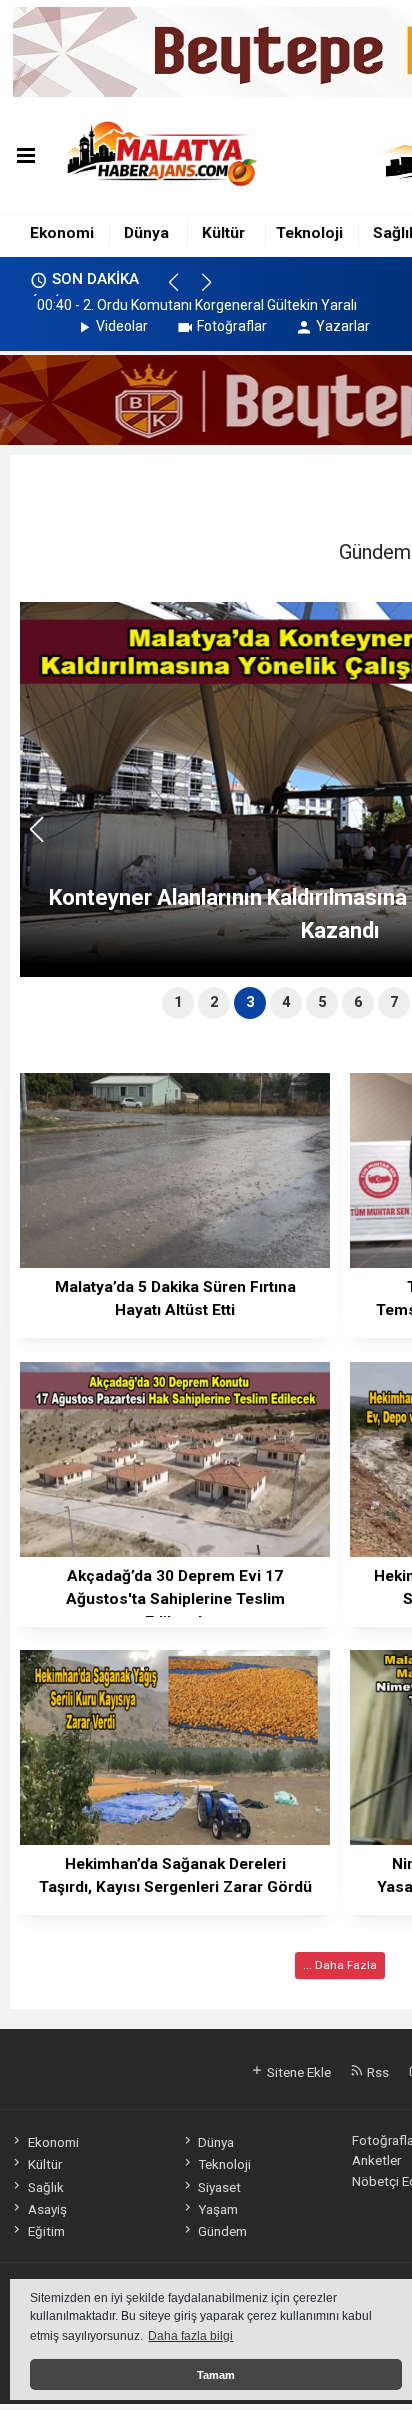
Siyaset (219, 2187)
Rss (376, 2072)
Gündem (222, 2231)
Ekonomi (62, 233)
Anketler (376, 2160)
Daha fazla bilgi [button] (190, 2336)
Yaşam (218, 2209)
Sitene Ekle (297, 2072)
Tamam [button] (216, 2375)
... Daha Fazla (340, 1965)
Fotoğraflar (232, 326)
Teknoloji (309, 233)
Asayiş (47, 2209)
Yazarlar (343, 326)
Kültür (223, 233)
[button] (182, 291)
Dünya (146, 233)
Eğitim (46, 2231)
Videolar (122, 326)
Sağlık (45, 2187)
